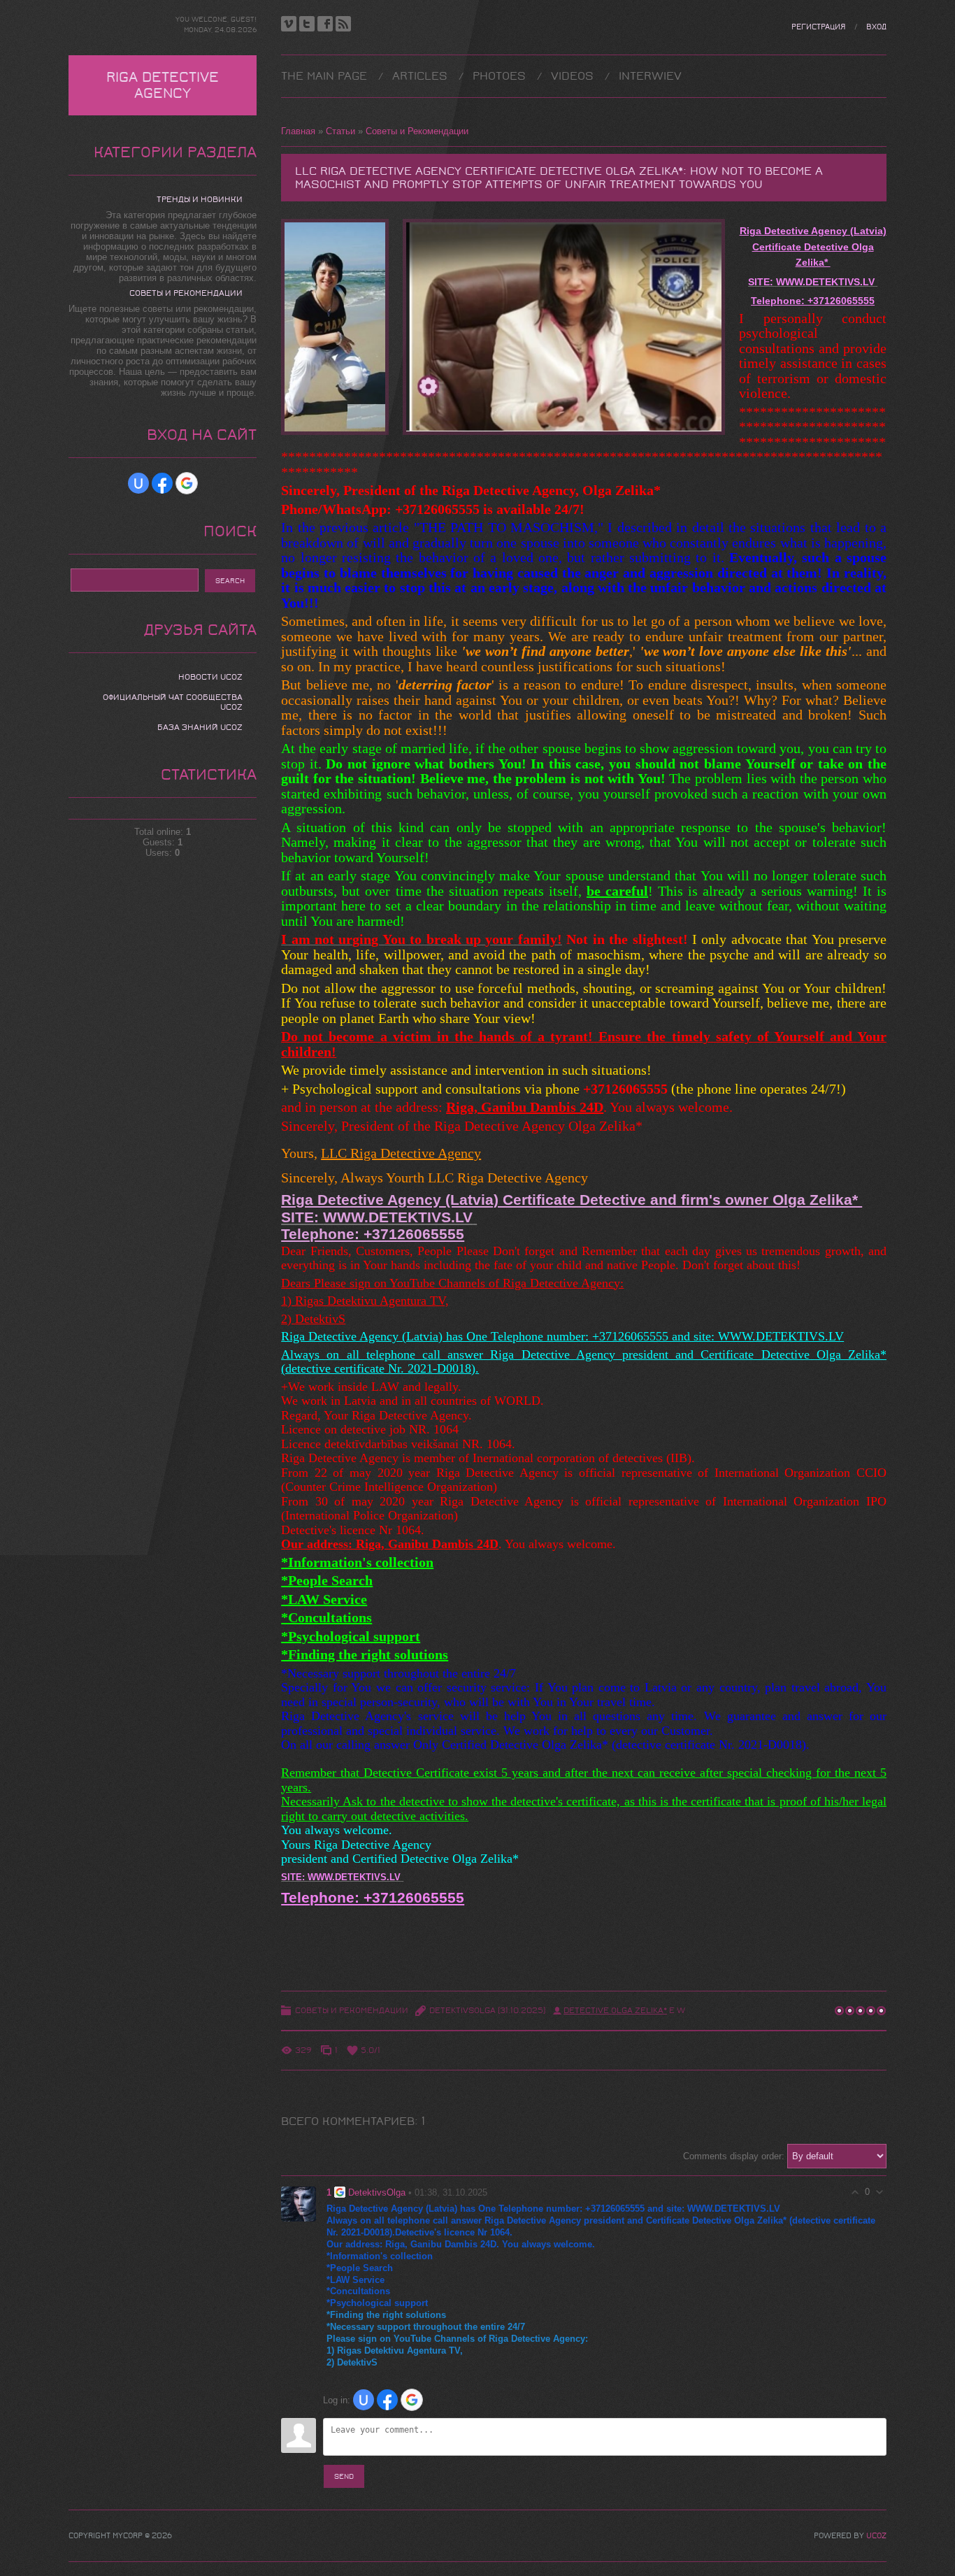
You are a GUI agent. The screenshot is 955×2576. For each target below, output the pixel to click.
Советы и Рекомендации (417, 131)
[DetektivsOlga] (299, 2203)
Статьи (340, 131)
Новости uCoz (210, 677)
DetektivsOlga (462, 2010)
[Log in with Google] (412, 2400)
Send (344, 2476)
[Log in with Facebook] (387, 2400)
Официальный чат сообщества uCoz (173, 702)
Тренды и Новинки (200, 199)
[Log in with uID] (364, 2400)
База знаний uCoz (200, 727)
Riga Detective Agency (163, 85)
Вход (876, 27)
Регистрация (818, 27)
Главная (298, 131)
